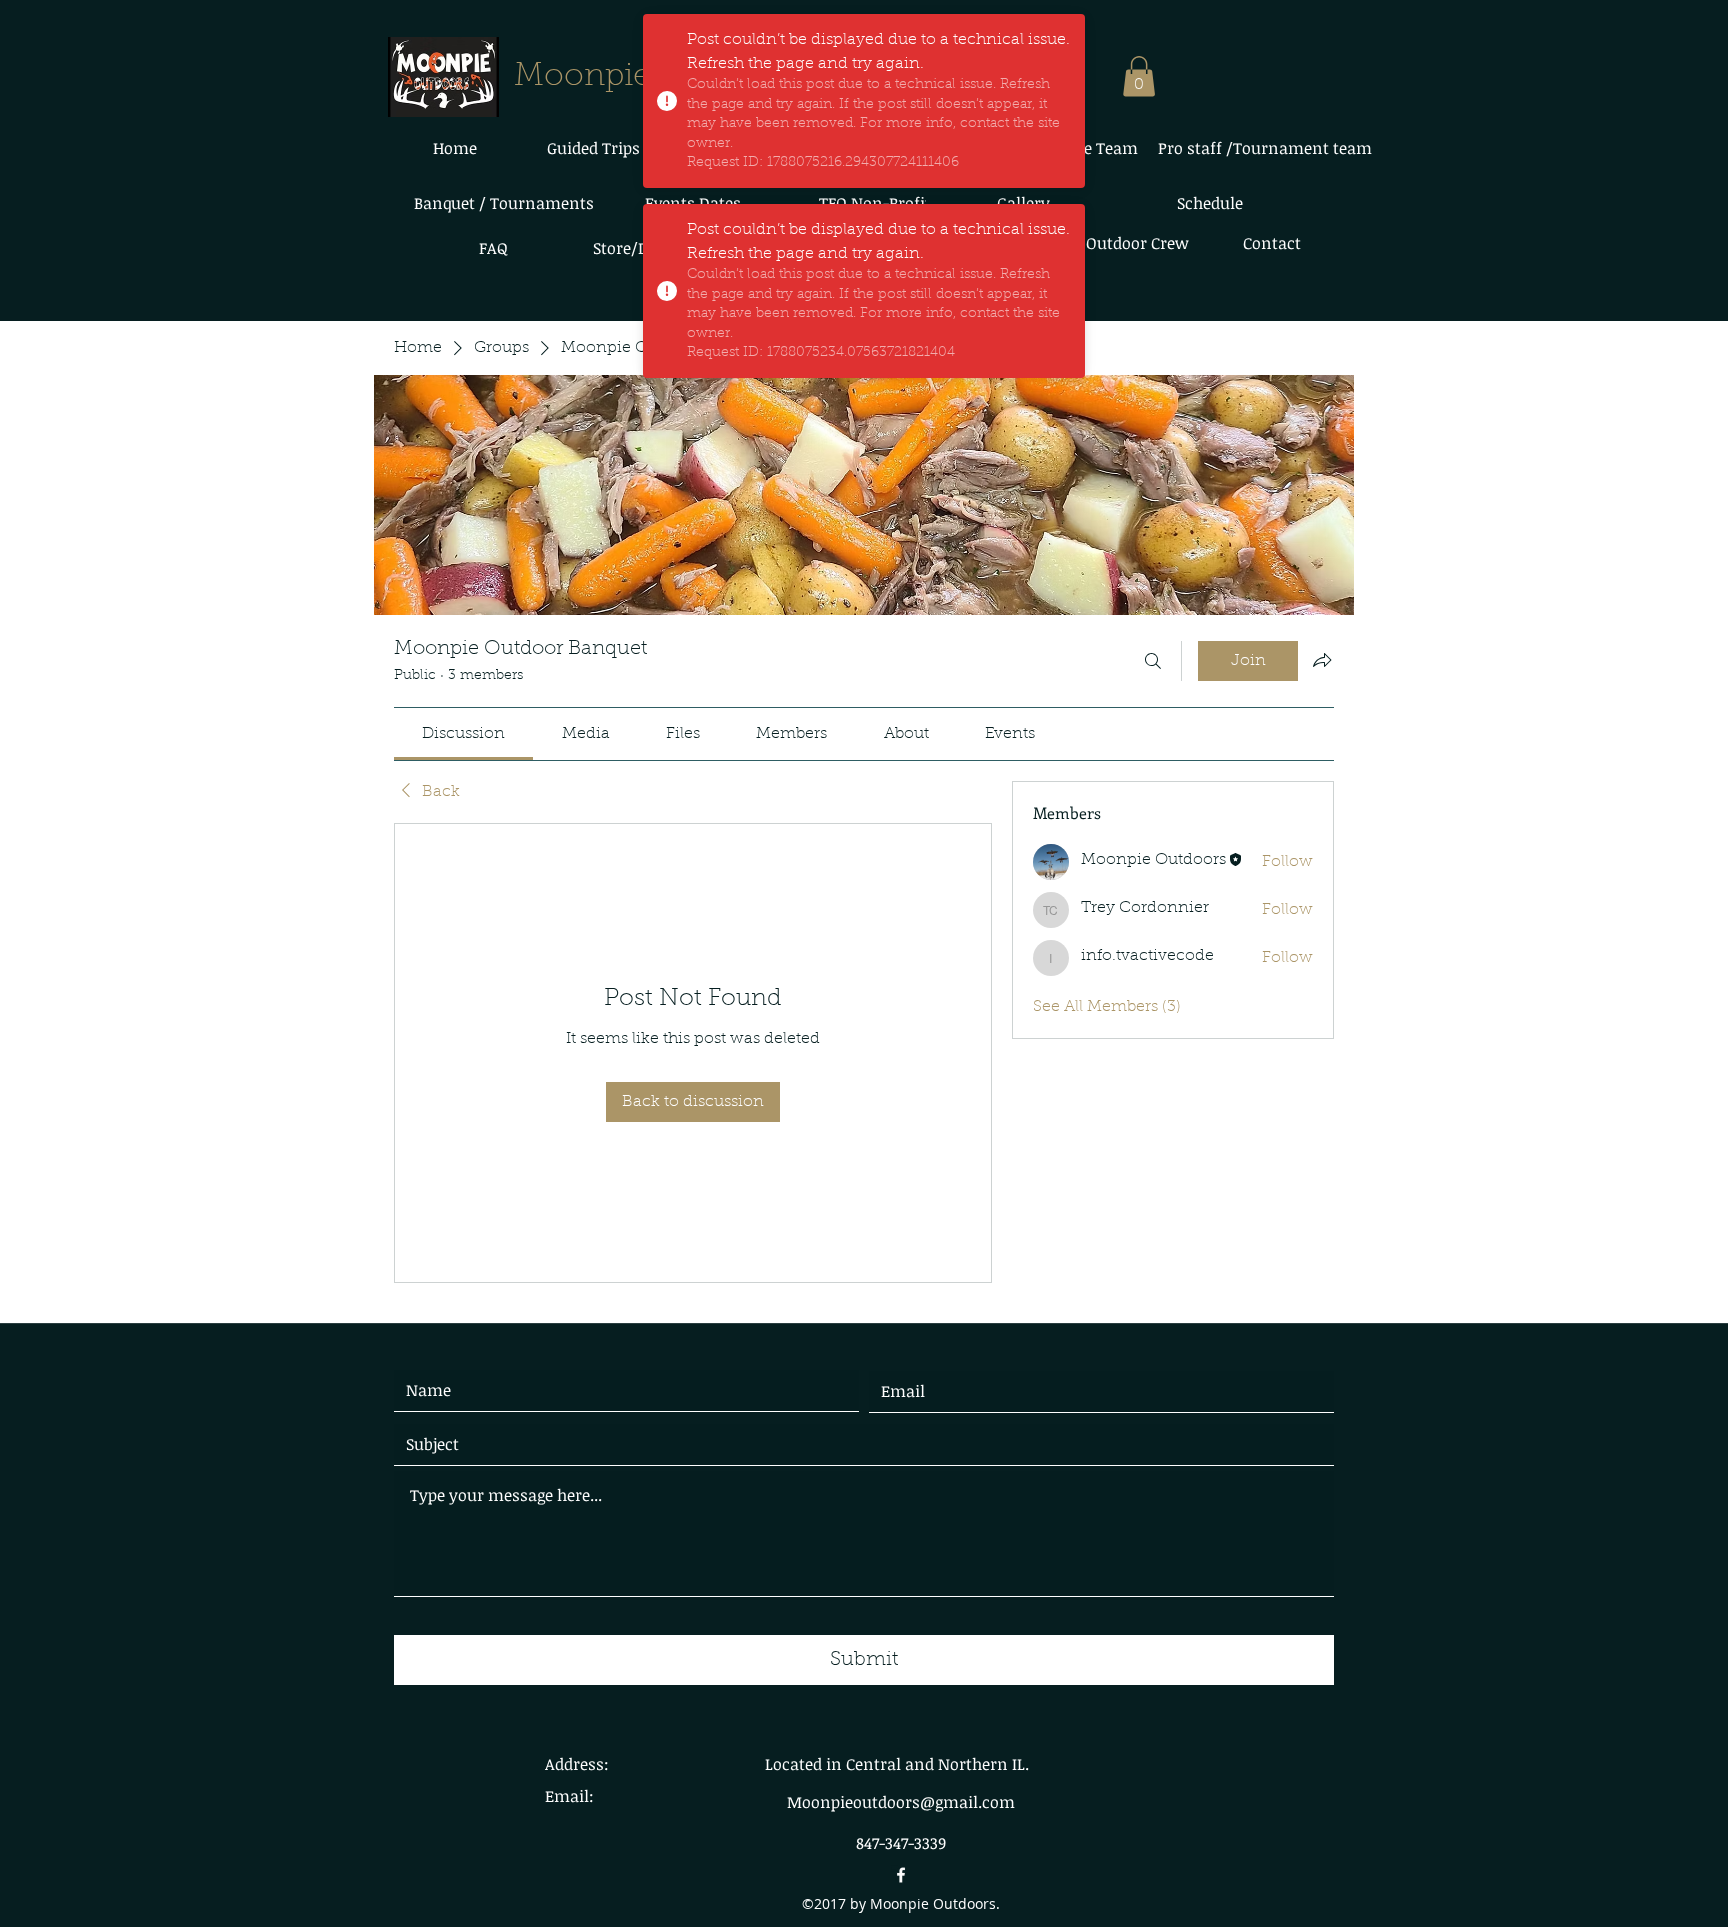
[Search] (1153, 661)
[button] (1139, 76)
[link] (463, 734)
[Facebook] (901, 1875)
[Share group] (1322, 660)
